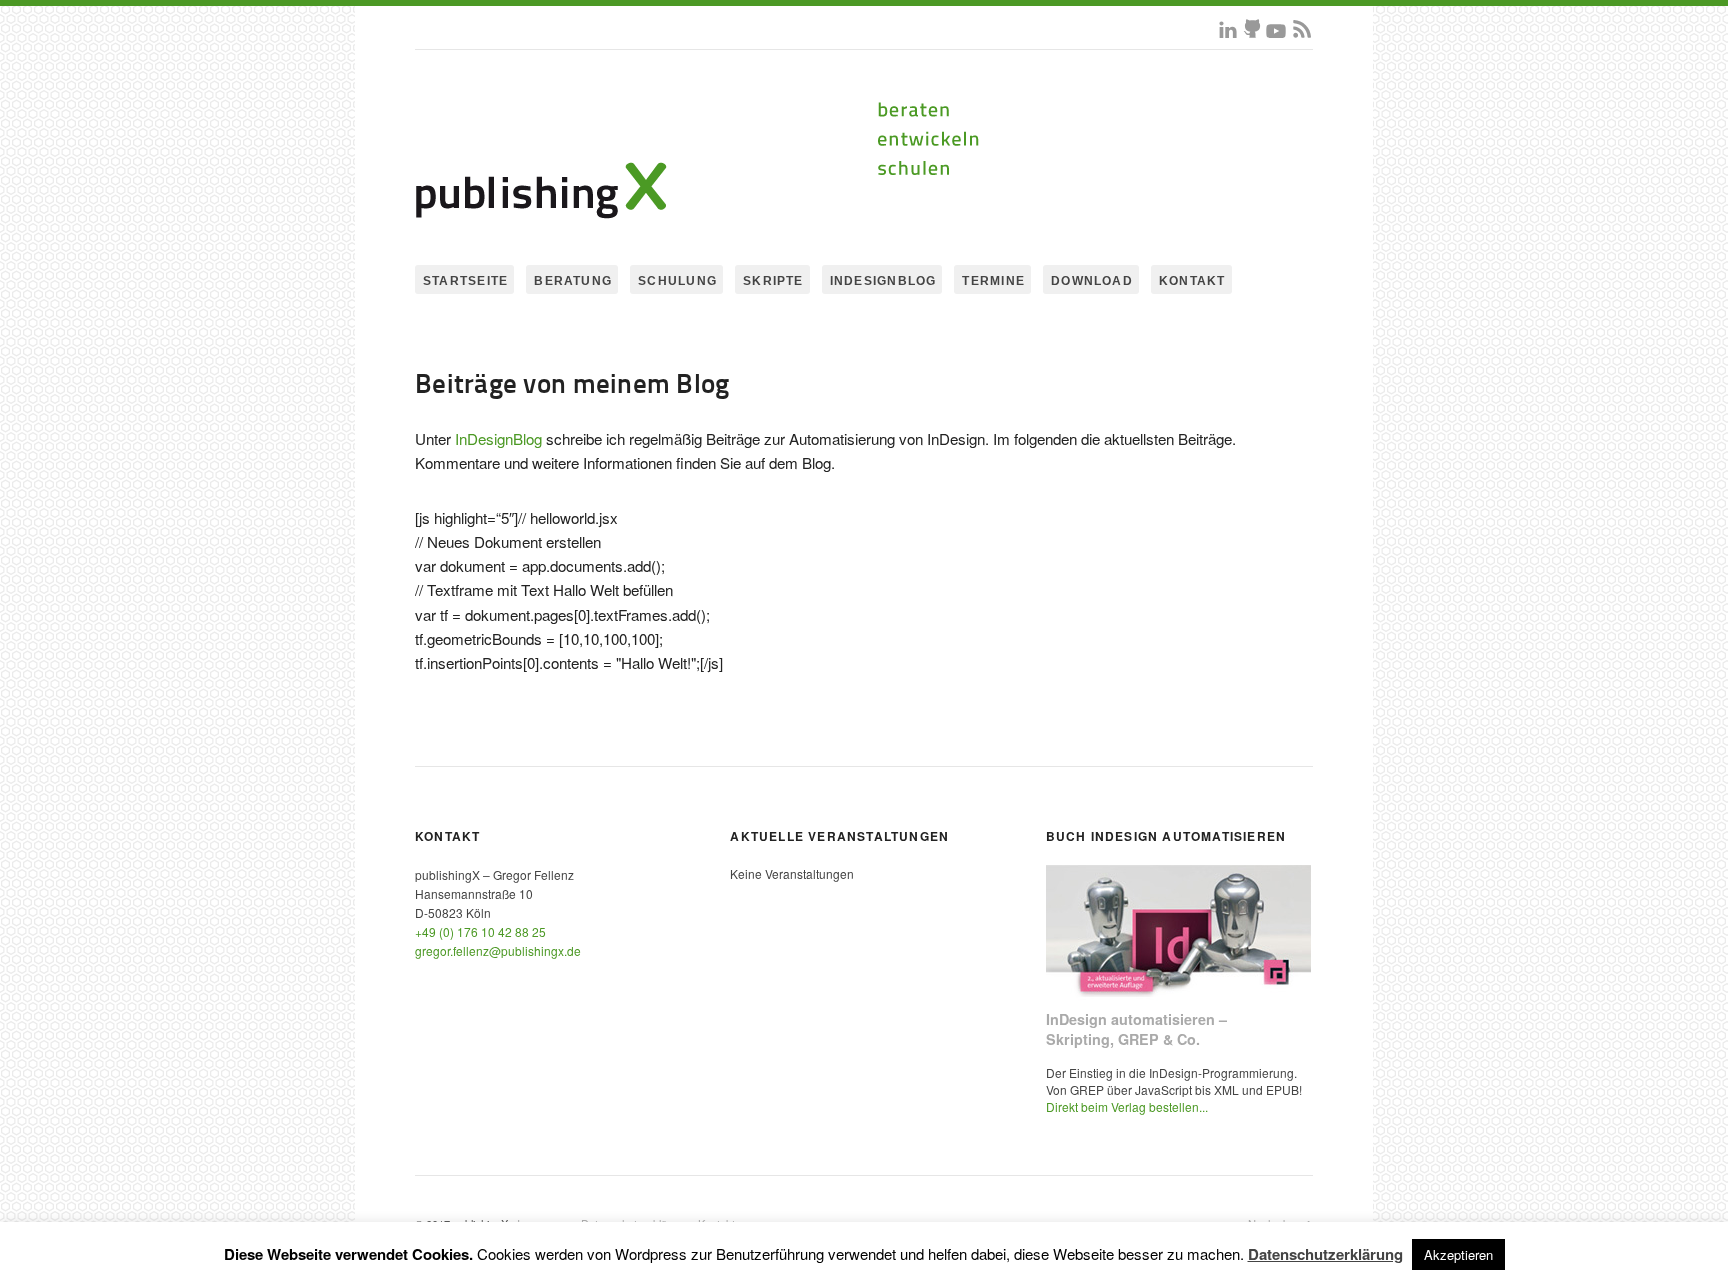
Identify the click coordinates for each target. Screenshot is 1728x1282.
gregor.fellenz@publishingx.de (498, 950)
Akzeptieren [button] (1458, 1254)
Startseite (465, 281)
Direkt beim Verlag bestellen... (1127, 1106)
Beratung (573, 281)
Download (1092, 281)
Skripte (773, 281)
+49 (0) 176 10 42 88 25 (480, 931)
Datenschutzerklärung (1325, 1254)
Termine (993, 281)
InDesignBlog (883, 281)
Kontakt (1192, 281)
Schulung (677, 281)
